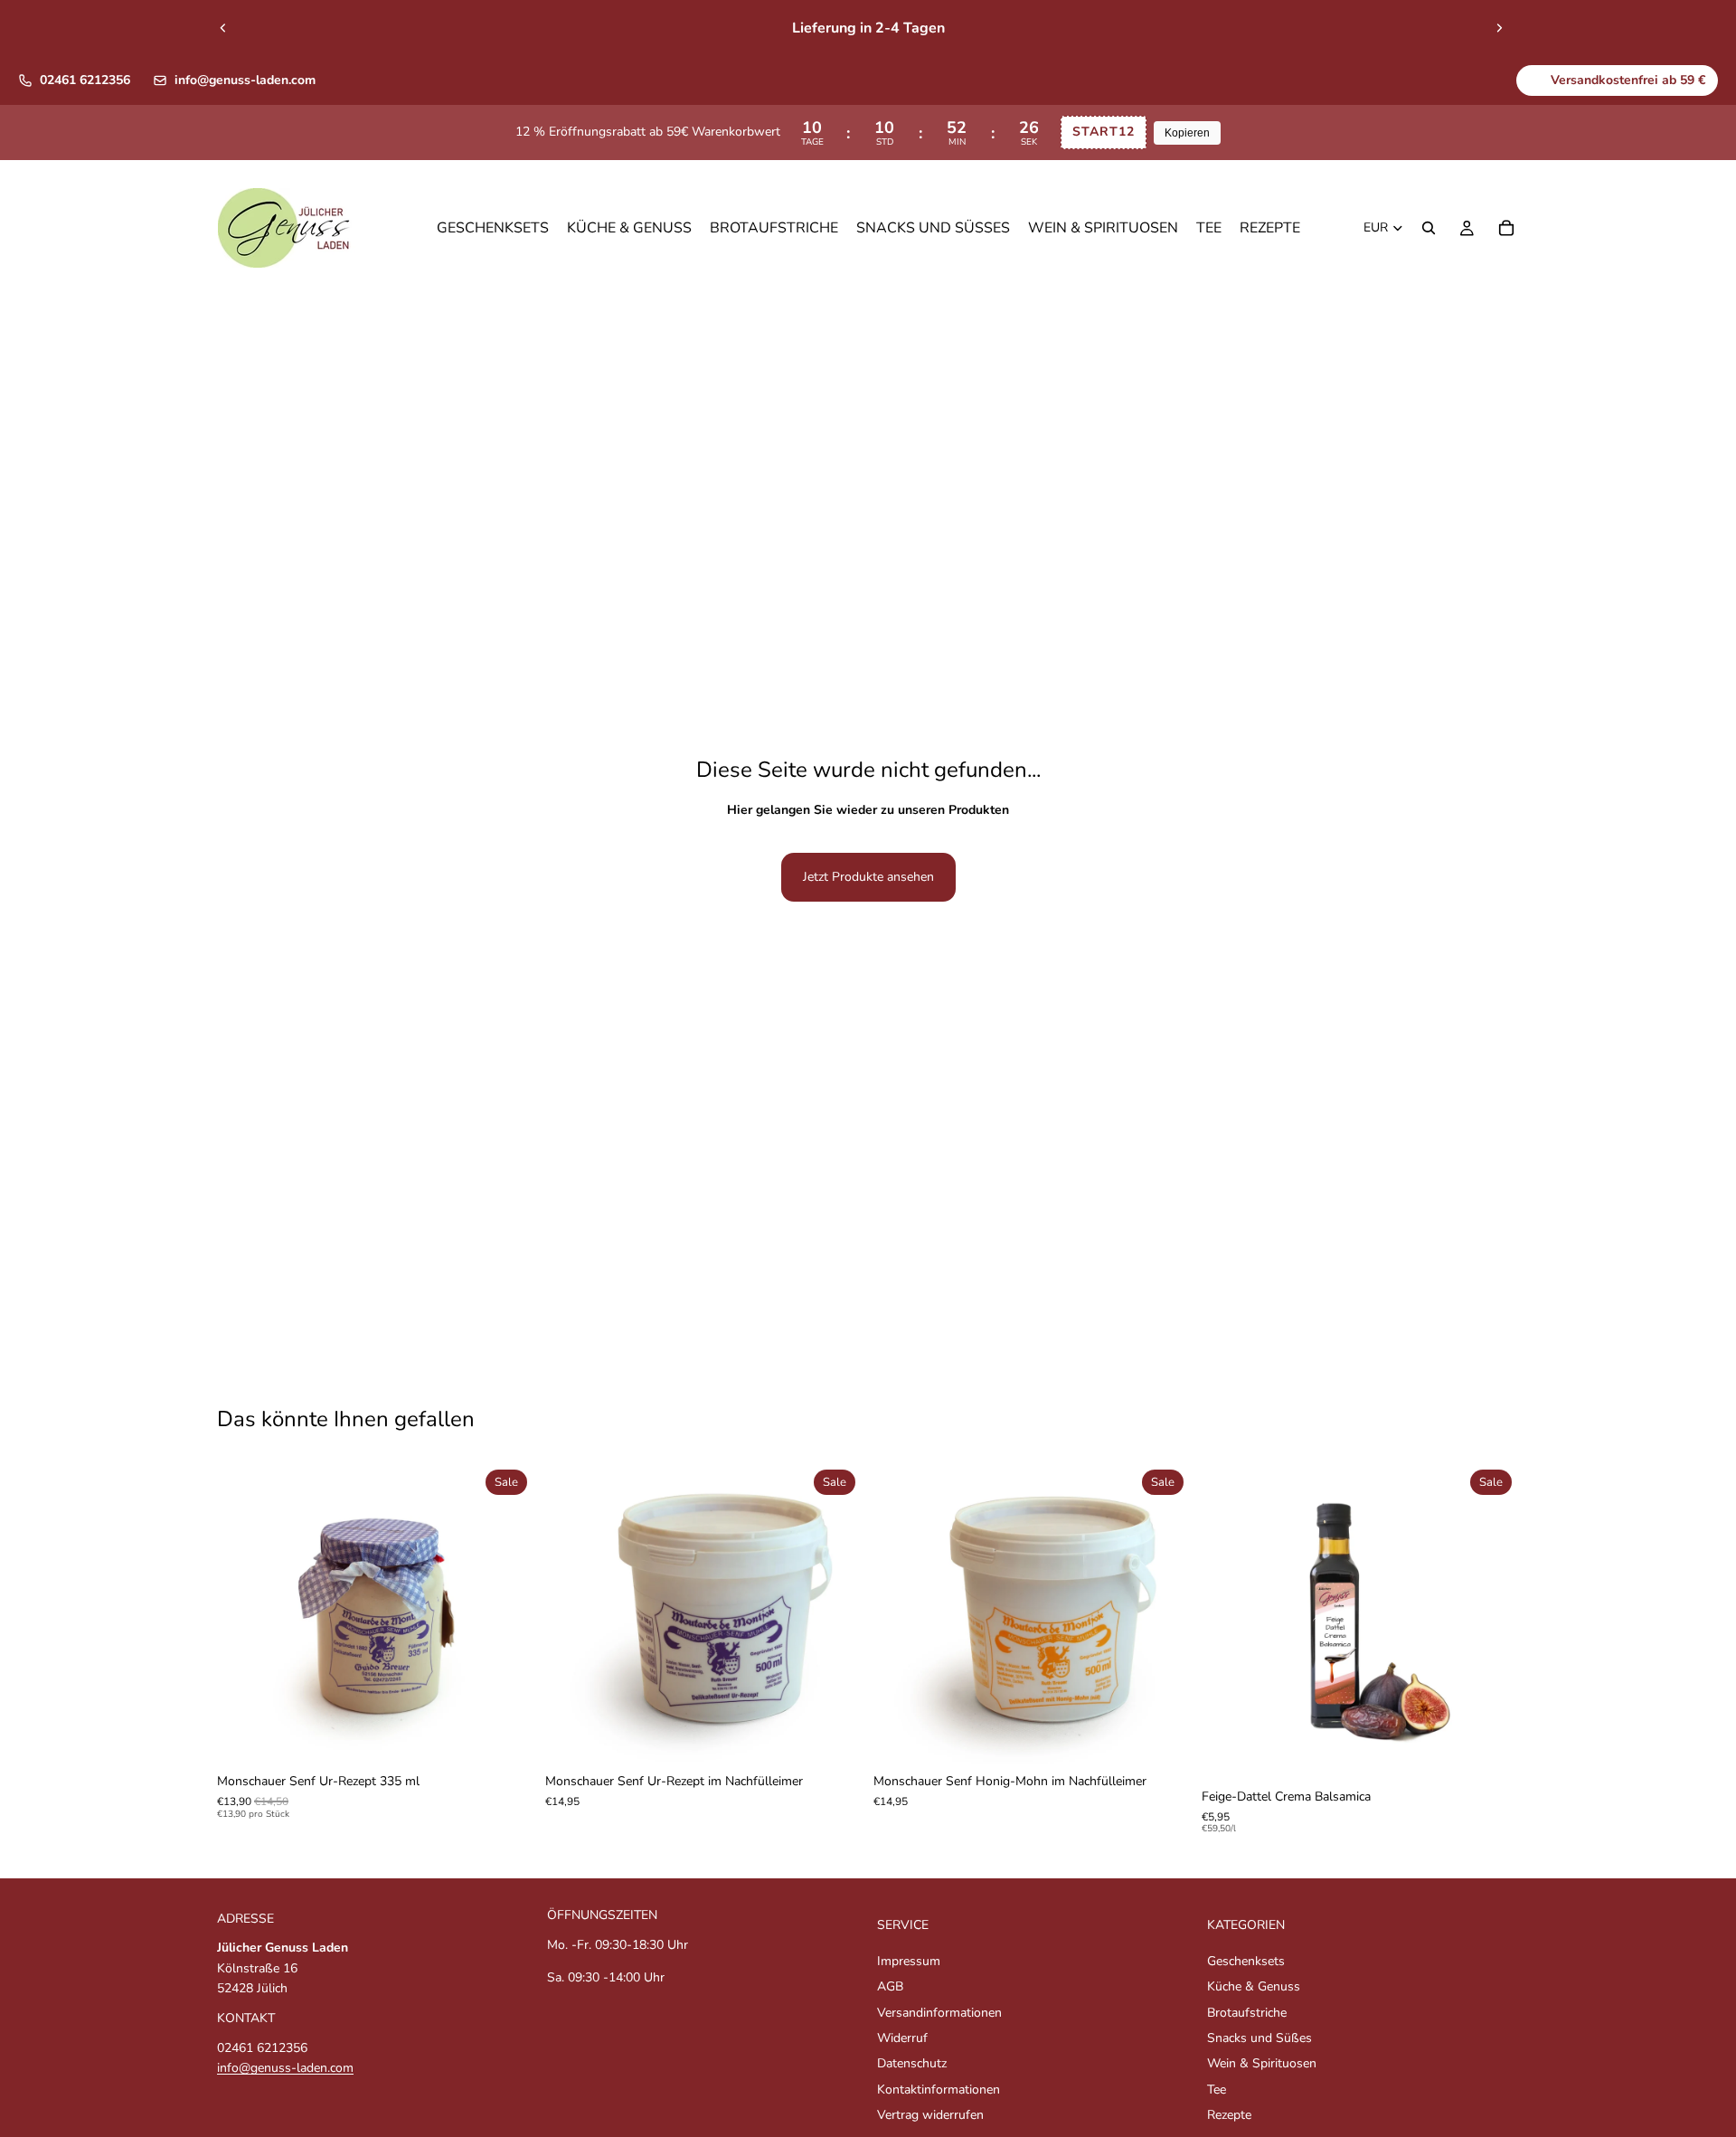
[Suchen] (1429, 228)
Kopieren (1187, 133)
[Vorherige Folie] (223, 28)
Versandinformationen (939, 2012)
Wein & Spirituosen (1262, 2063)
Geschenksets (1246, 1960)
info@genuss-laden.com (245, 80)
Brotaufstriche (1247, 2012)
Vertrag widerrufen (930, 2115)
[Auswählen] (506, 1736)
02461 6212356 (85, 80)
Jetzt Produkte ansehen (868, 877)
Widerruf (902, 2038)
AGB (890, 1986)
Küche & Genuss (1254, 1986)
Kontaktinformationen (939, 2089)
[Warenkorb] (1506, 228)
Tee (1217, 2089)
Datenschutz (912, 2063)
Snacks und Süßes (1260, 2038)
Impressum (909, 1960)
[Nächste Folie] (1499, 28)
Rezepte (1229, 2115)
